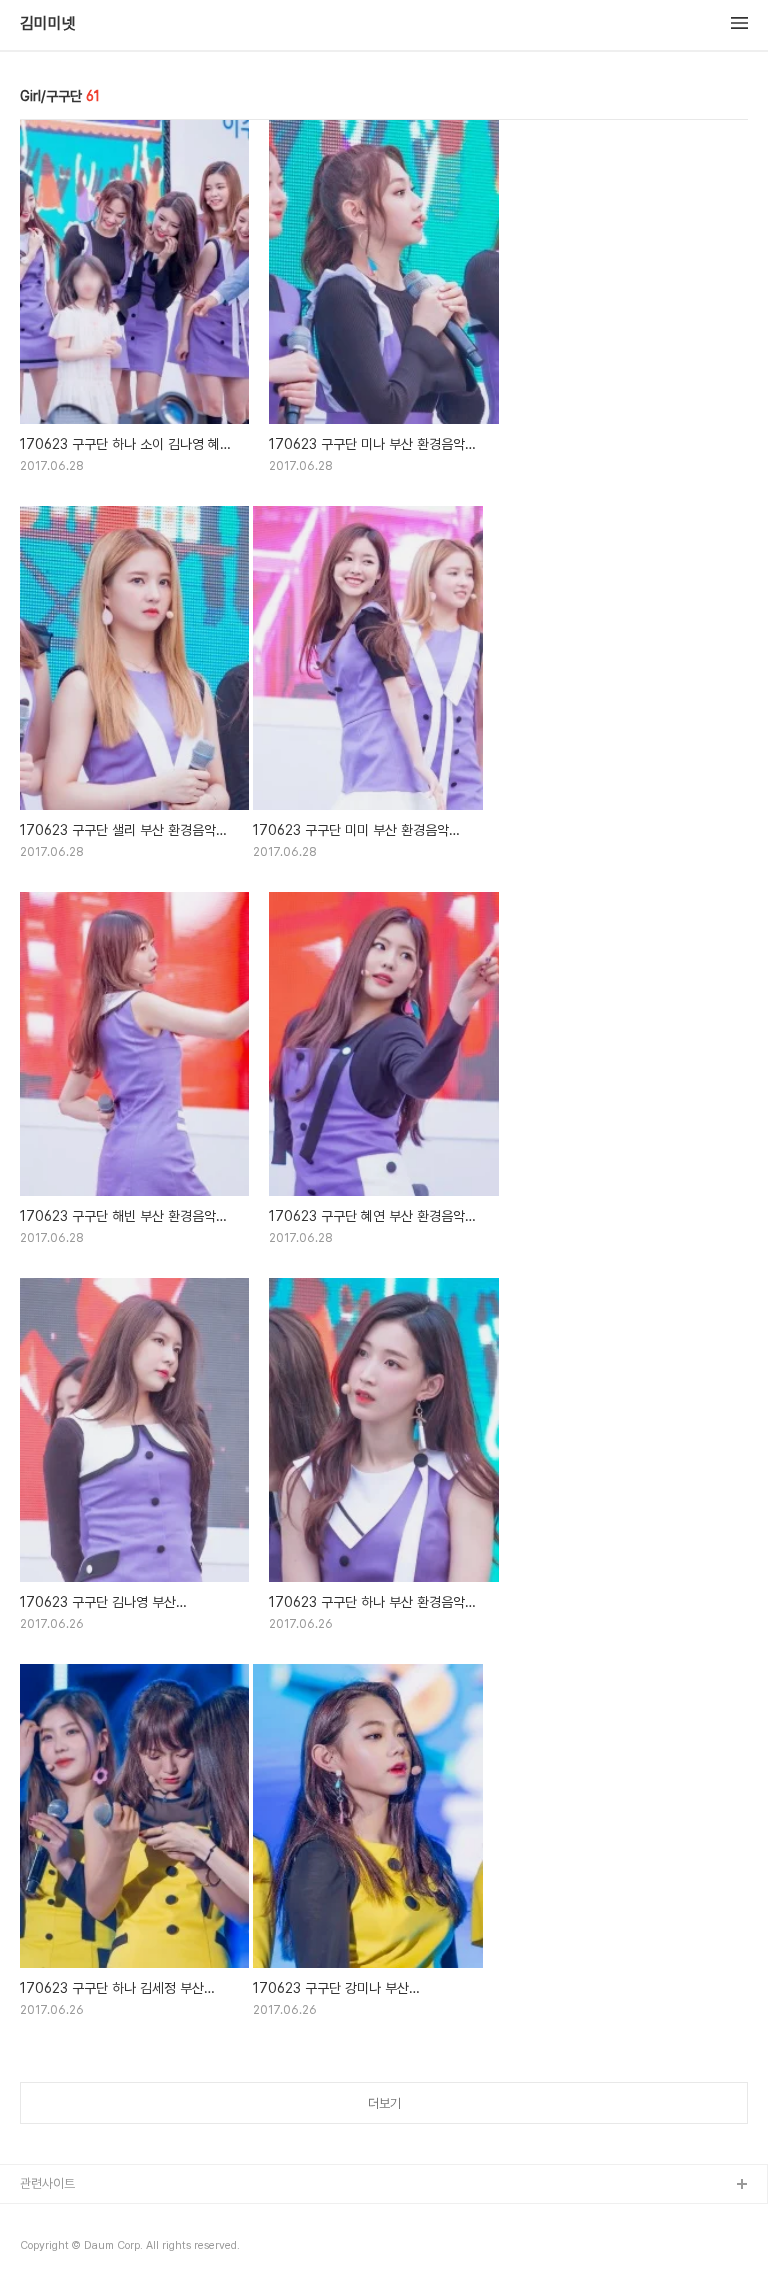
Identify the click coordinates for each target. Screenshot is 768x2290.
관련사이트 (47, 2183)
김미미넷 (48, 24)
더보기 (384, 2103)
